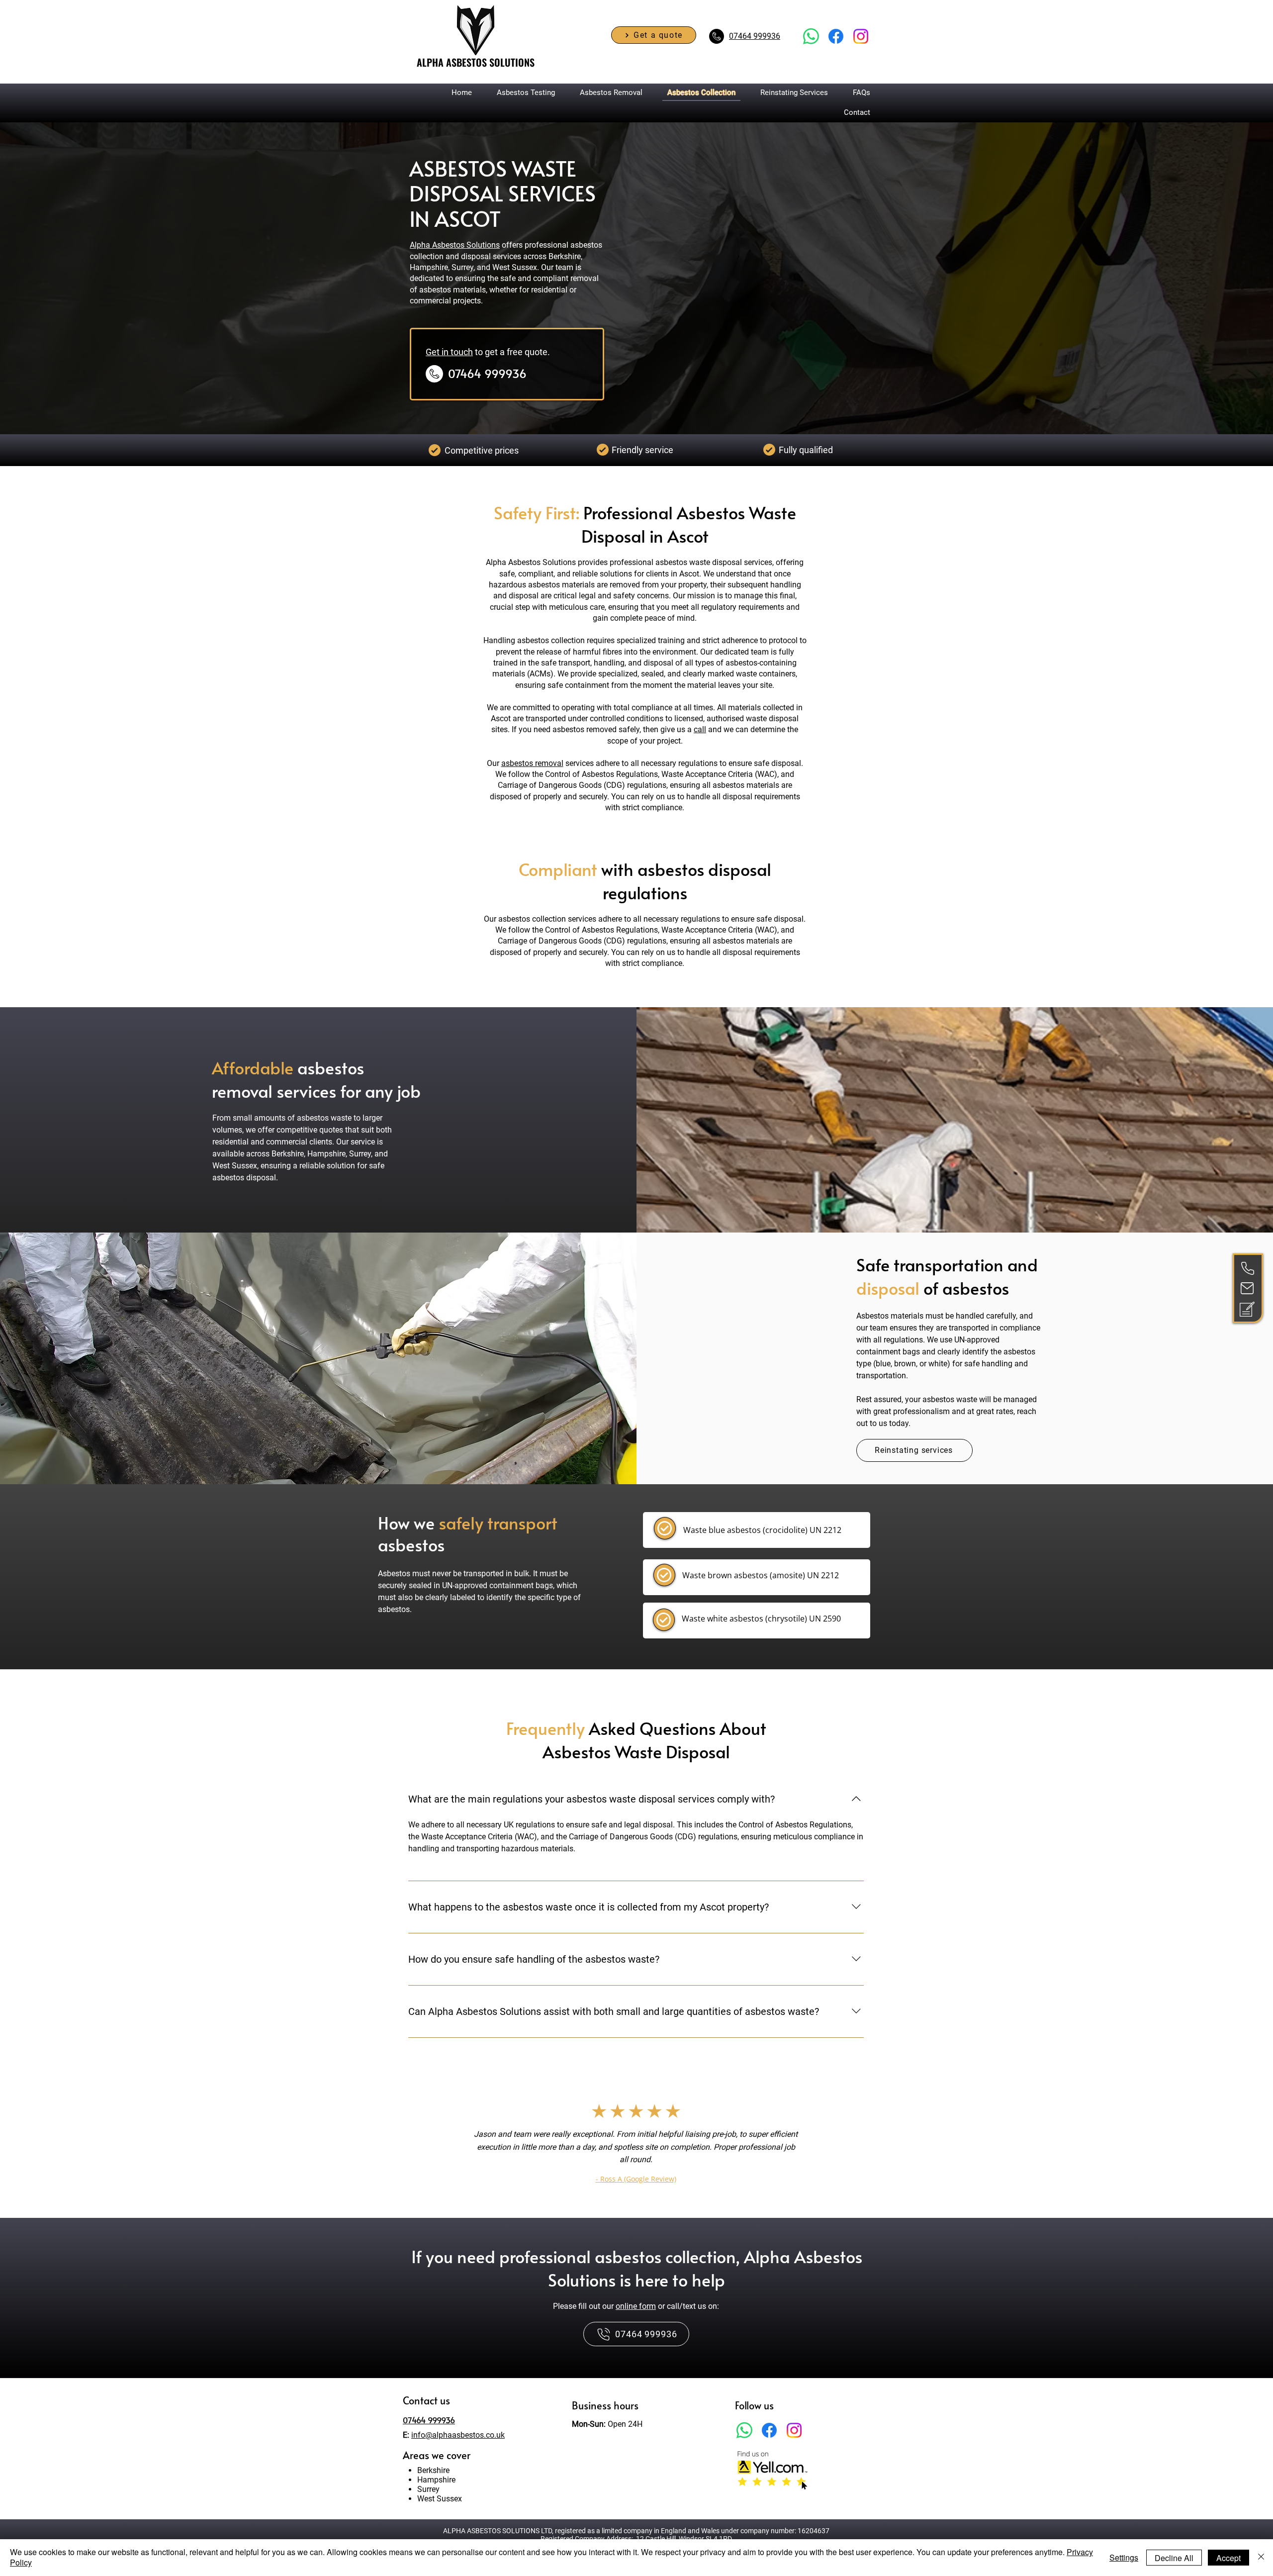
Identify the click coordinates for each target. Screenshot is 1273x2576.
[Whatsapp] (811, 36)
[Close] (1261, 2558)
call (700, 729)
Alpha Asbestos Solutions (455, 245)
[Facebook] (836, 36)
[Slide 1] (636, 2213)
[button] (654, 35)
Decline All (1174, 2558)
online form (636, 2306)
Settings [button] (1124, 2557)
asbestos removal (532, 763)
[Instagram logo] (861, 36)
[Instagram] (794, 2430)
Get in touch (449, 352)
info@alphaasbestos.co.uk (458, 2435)
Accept (1228, 2558)
